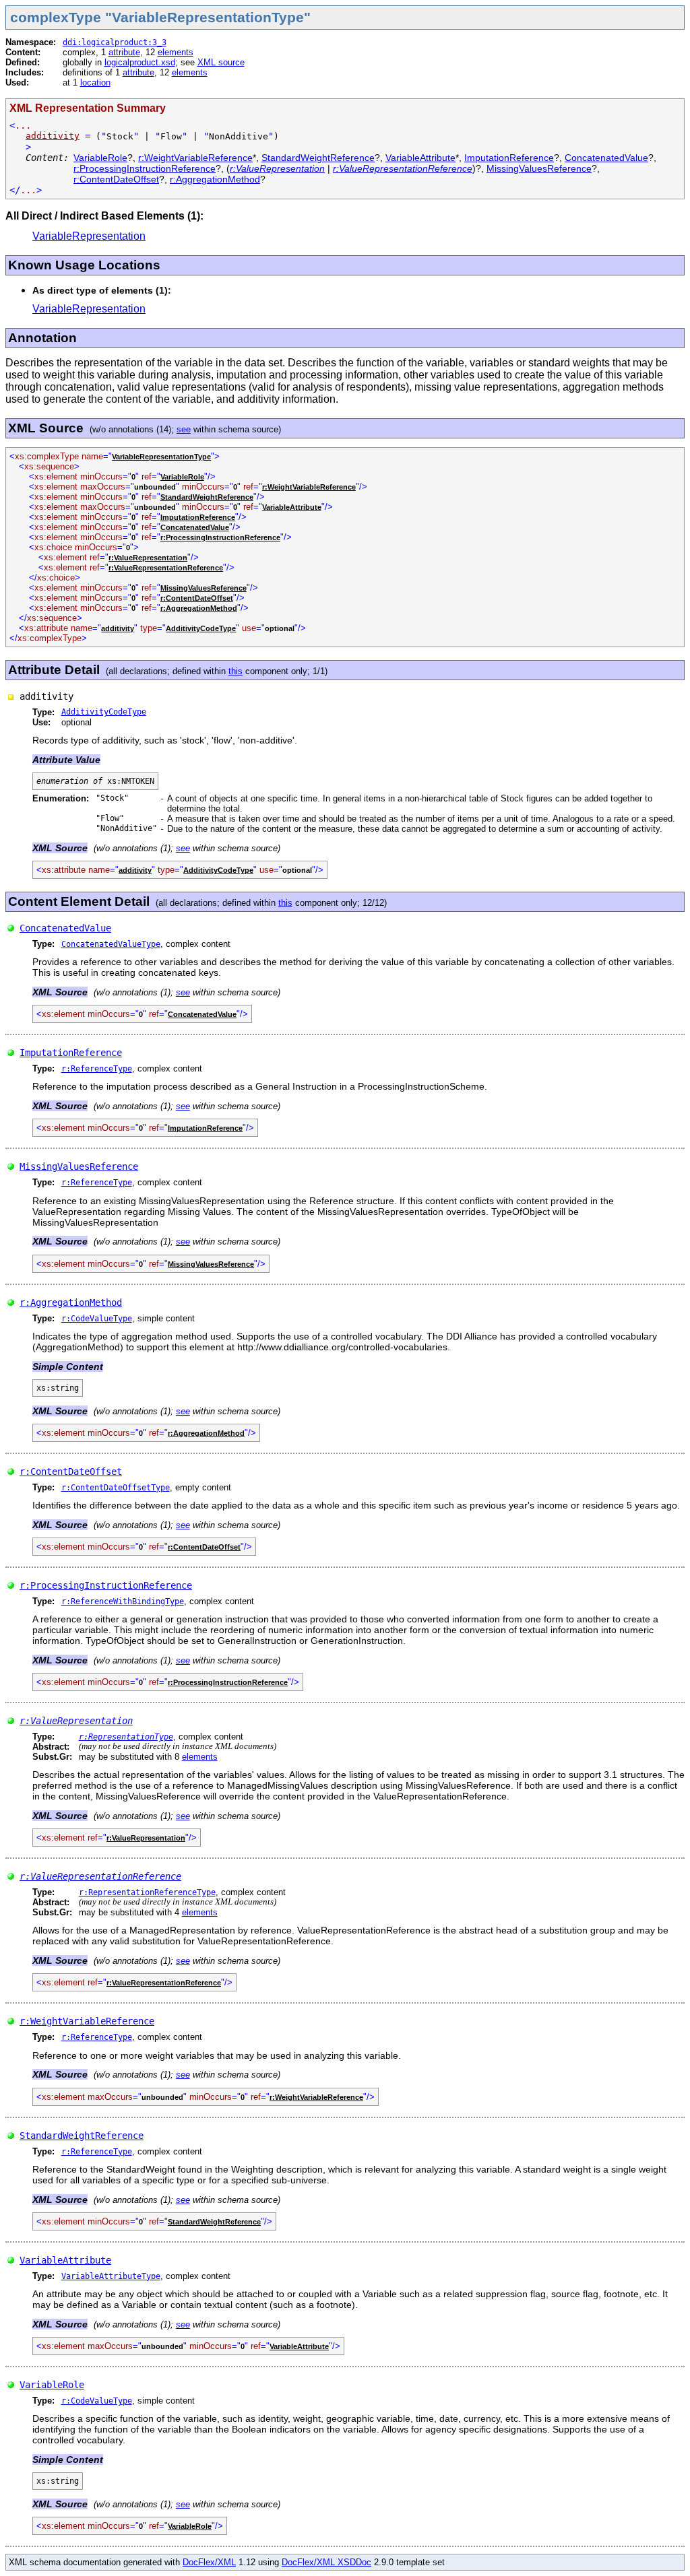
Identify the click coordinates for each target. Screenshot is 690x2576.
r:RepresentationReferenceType (147, 1892)
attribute (124, 52)
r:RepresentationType (126, 1737)
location (95, 82)
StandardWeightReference (318, 158)
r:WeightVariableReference (195, 158)
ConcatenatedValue (606, 158)
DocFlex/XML (209, 2562)
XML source (221, 62)
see (184, 429)
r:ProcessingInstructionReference (145, 168)
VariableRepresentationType (161, 457)
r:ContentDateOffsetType (116, 1488)
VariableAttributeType (111, 2276)
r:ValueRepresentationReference (403, 168)
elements (176, 52)
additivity (53, 136)
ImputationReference (509, 158)
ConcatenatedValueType (111, 944)
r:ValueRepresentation (277, 168)
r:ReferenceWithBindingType (123, 1601)
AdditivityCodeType (201, 628)
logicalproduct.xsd (140, 62)
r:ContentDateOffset (116, 179)
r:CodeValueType (97, 1319)
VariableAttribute (420, 158)
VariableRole (100, 158)
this (236, 671)
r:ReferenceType (97, 1069)
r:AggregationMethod (215, 179)
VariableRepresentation (89, 236)
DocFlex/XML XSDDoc (326, 2562)
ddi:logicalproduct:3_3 (115, 42)
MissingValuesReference (539, 168)
